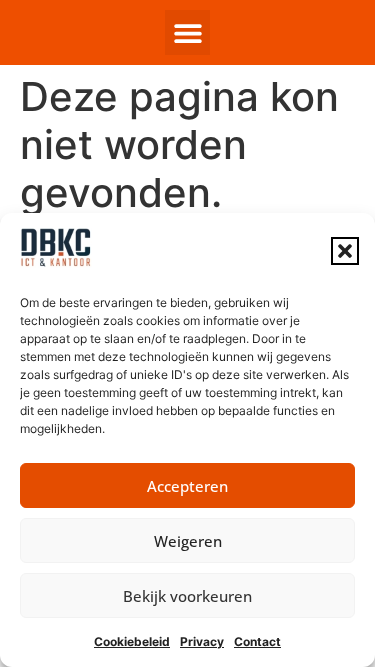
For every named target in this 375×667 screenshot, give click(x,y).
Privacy (202, 641)
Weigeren (188, 541)
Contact (257, 641)
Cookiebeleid (132, 641)
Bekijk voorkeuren (187, 596)
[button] (345, 251)
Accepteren (187, 486)
